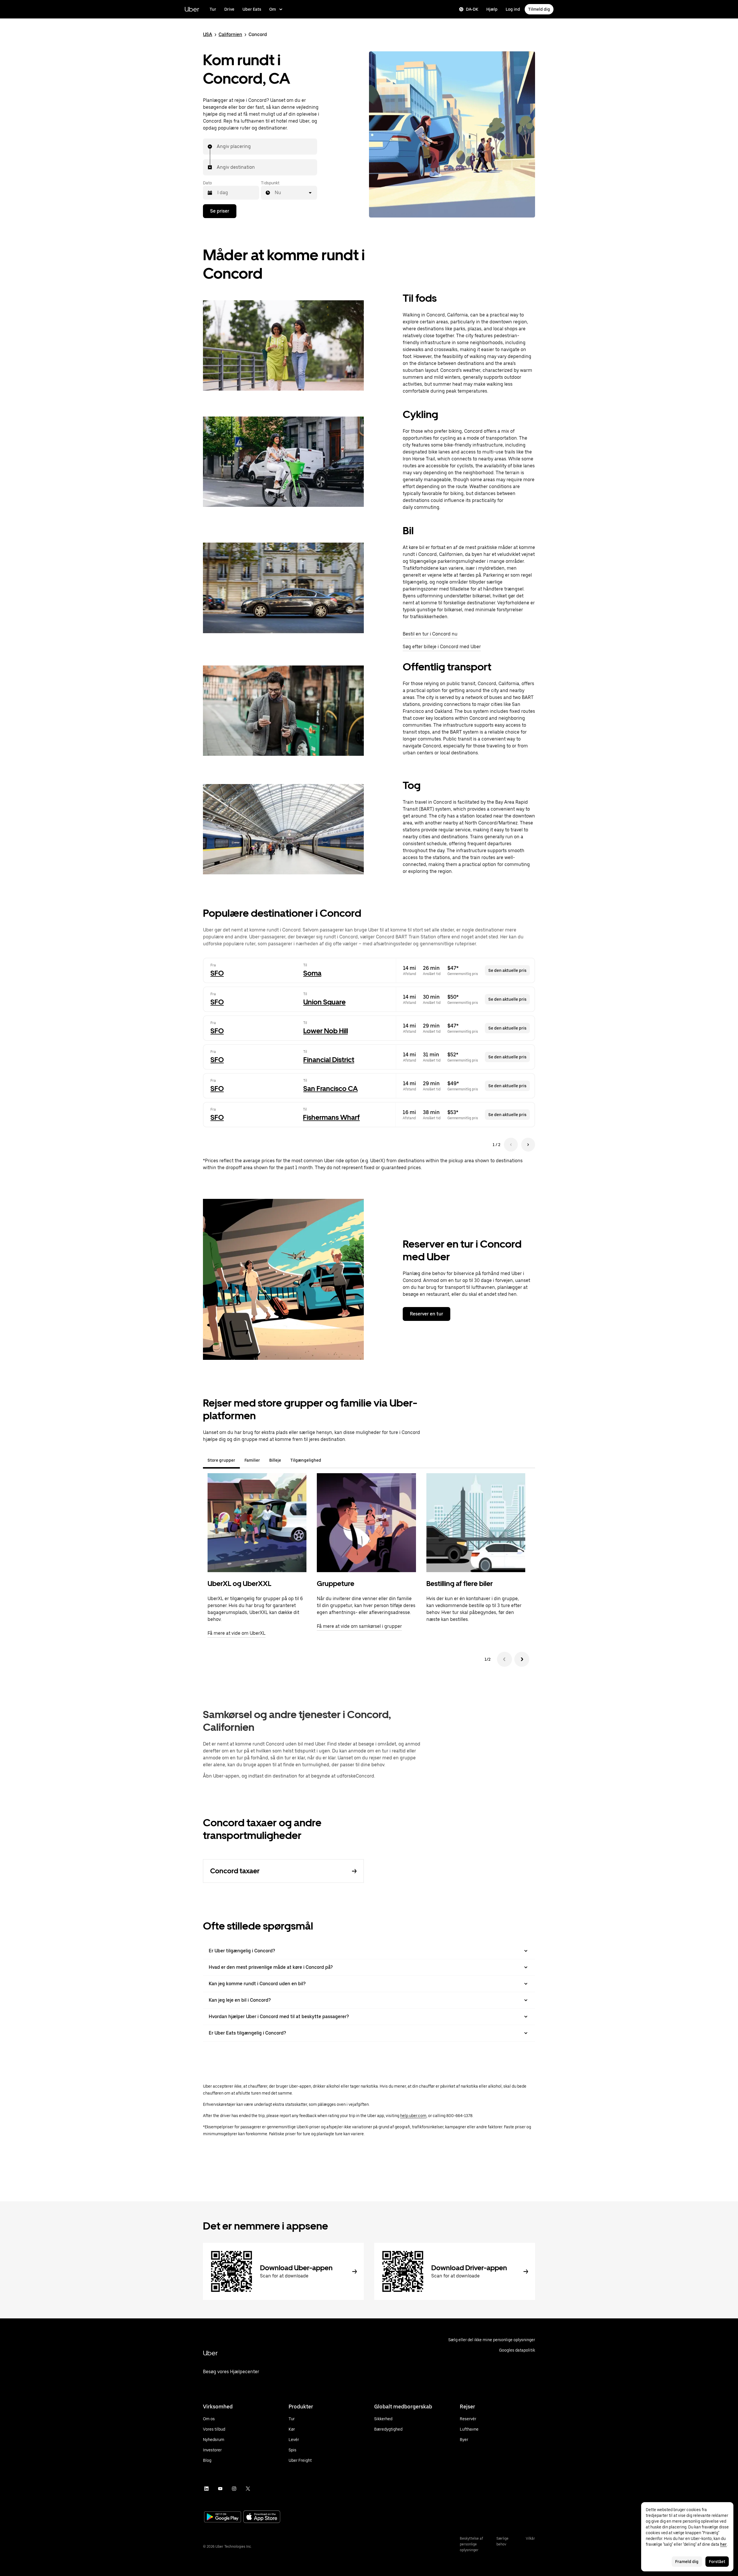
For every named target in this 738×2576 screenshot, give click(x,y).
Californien (230, 34)
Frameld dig (687, 2562)
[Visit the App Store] (262, 2517)
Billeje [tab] (275, 1460)
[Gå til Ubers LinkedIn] (206, 2489)
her (723, 2544)
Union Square (324, 1002)
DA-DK (472, 9)
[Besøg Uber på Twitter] (248, 2489)
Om (273, 9)
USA (208, 34)
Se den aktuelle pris (507, 970)
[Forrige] (504, 1659)
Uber (192, 9)
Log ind (513, 9)
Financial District (329, 1060)
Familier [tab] (252, 1460)
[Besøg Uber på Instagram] (234, 2489)
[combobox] (217, 147)
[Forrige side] (511, 1145)
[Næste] (522, 1659)
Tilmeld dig (539, 9)
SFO (217, 973)
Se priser (220, 211)
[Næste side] (528, 1145)
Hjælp (492, 9)
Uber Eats (252, 9)
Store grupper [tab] (221, 1460)
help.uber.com (413, 2116)
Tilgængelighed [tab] (306, 1460)
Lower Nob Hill (326, 1031)
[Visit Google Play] (223, 2517)
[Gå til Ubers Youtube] (220, 2489)
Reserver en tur (427, 1314)
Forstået (717, 2562)
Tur (213, 9)
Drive (229, 9)
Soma (312, 973)
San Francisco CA (331, 1089)
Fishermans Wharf (331, 1117)
